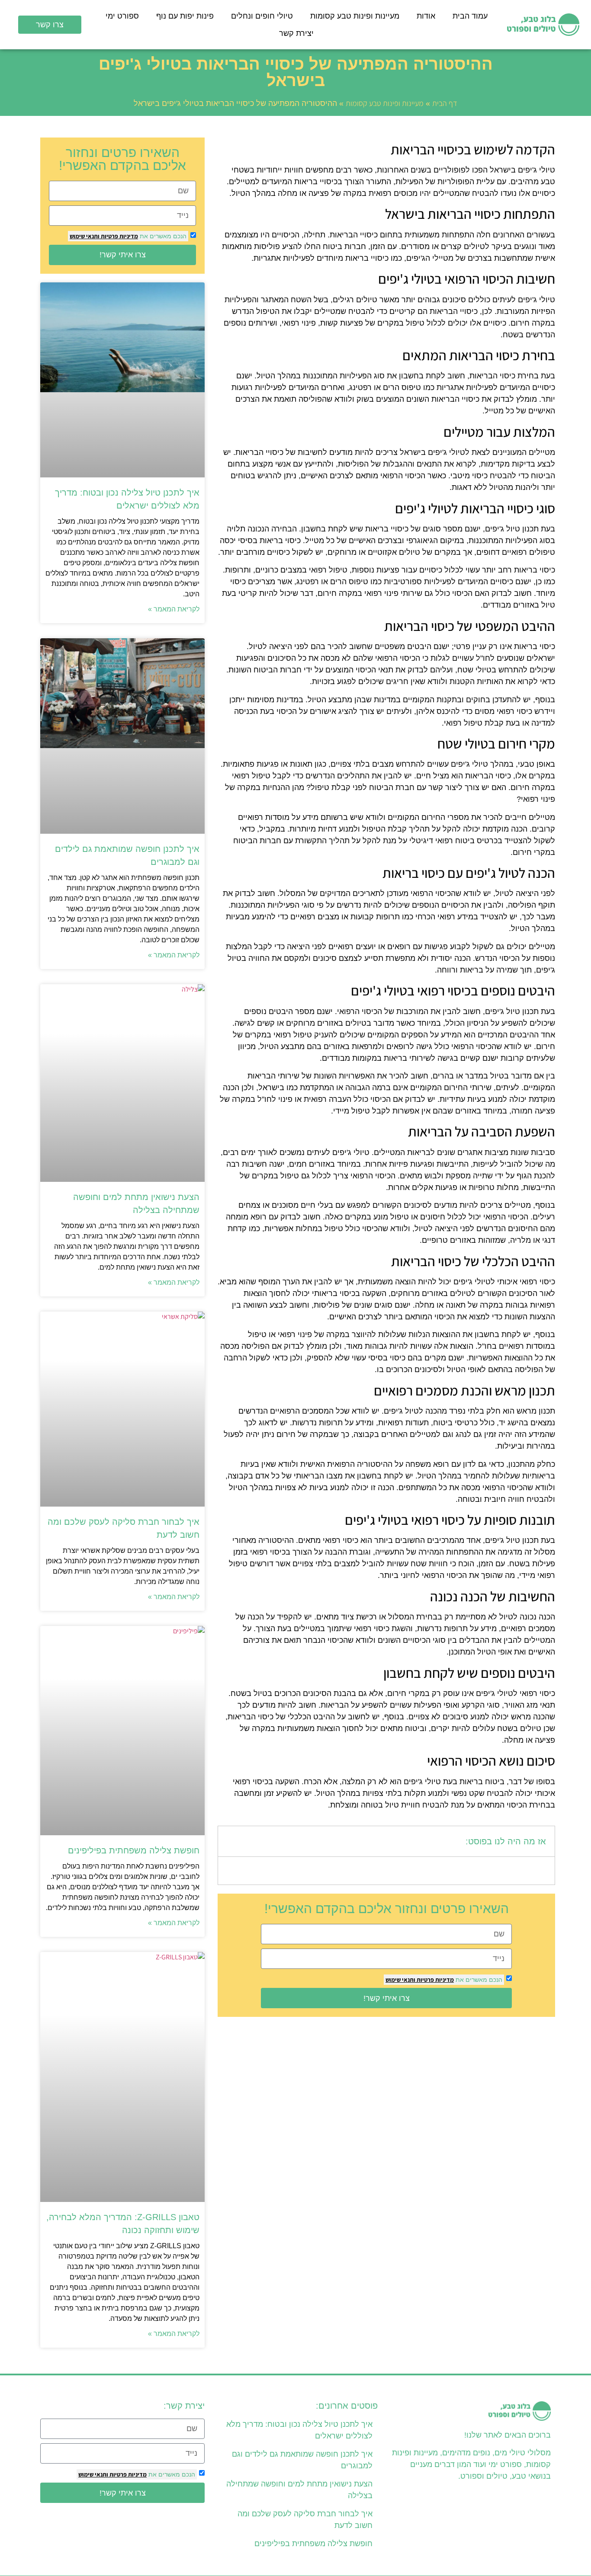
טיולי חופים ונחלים (262, 16)
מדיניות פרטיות (435, 1980)
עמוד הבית (470, 16)
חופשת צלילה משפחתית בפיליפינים (134, 1850)
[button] (230, 1841)
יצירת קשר (296, 33)
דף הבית (445, 103)
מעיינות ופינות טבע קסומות (355, 16)
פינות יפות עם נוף (185, 16)
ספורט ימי (122, 16)
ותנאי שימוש (400, 1980)
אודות (426, 16)
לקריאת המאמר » (174, 609)
